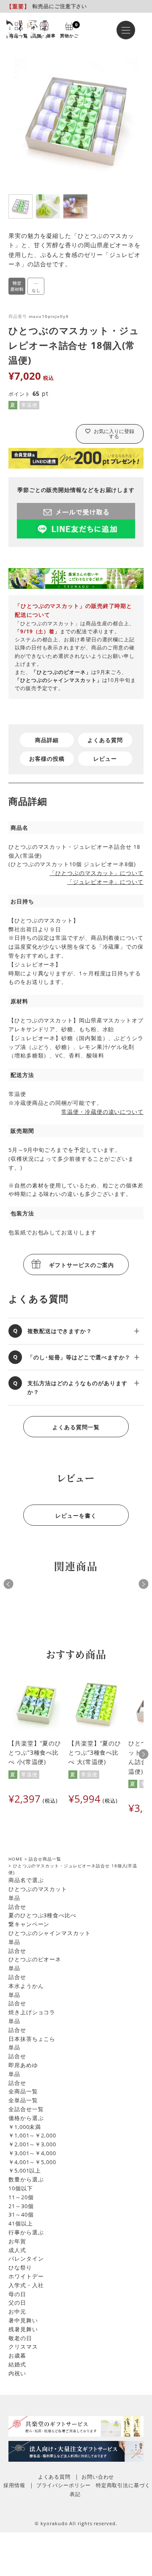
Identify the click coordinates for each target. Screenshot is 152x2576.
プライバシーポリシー (64, 2485)
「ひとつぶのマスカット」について (96, 873)
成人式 (17, 2250)
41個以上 (21, 2223)
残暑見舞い (23, 2329)
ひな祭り (20, 2267)
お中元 (17, 2311)
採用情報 (14, 2485)
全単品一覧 (23, 2100)
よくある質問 (105, 740)
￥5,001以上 (25, 2170)
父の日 (17, 2303)
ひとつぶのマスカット (38, 1889)
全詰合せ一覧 (26, 2109)
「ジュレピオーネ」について (105, 882)
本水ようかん (26, 1986)
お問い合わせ (98, 2477)
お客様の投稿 (47, 759)
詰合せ (17, 1907)
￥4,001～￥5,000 (32, 2162)
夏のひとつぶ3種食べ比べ (42, 1915)
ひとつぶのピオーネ (35, 1959)
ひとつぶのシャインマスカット (50, 1933)
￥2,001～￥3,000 (32, 2144)
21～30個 (21, 2206)
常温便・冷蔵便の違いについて (102, 1112)
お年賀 (17, 2241)
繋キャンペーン (29, 1924)
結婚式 (17, 2364)
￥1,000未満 (25, 2127)
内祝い (17, 2373)
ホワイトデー (26, 2276)
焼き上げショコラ (32, 2012)
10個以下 (21, 2188)
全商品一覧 (23, 2091)
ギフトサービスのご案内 (81, 1265)
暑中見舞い (23, 2320)
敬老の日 (20, 2338)
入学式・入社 (26, 2285)
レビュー (105, 759)
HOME (16, 1859)
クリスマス (23, 2347)
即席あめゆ (23, 2065)
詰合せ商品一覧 (45, 1859)
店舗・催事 (44, 35)
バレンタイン (26, 2258)
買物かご (69, 30)
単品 (14, 1898)
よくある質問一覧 (76, 1427)
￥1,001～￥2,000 (32, 2135)
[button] (144, 1754)
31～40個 (21, 2214)
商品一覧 (19, 35)
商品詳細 (47, 740)
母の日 (17, 2294)
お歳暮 (17, 2355)
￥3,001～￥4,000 (32, 2153)
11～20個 (21, 2197)
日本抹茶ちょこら (32, 2039)
